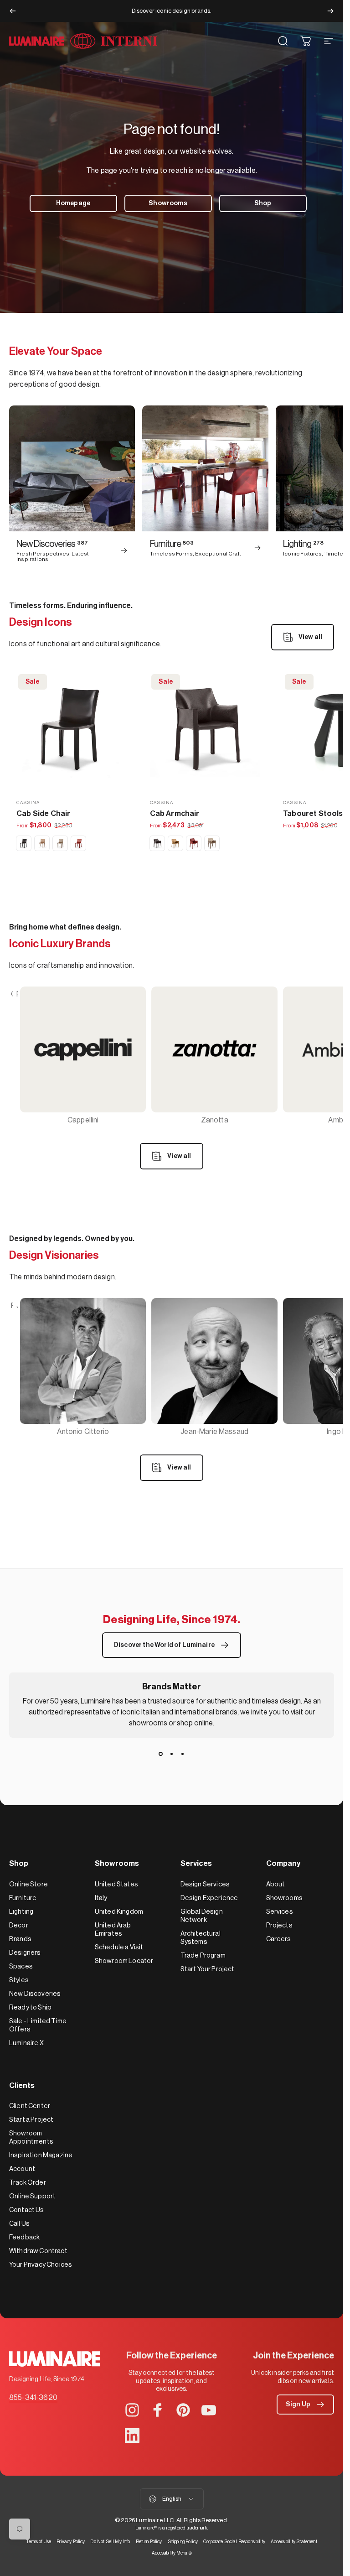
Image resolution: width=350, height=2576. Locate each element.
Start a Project (31, 2120)
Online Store (28, 1884)
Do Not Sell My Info (110, 2542)
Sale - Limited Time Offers (38, 2025)
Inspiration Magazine (41, 2155)
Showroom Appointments (31, 2137)
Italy (101, 1898)
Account (22, 2169)
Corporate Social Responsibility (234, 2542)
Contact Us (27, 2210)
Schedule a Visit (119, 1947)
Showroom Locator (124, 1961)
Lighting (21, 1912)
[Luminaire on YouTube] (209, 2410)
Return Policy (149, 2542)
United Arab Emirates (113, 1929)
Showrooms (284, 1898)
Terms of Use (39, 2542)
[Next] (330, 11)
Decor (19, 1925)
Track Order (28, 2183)
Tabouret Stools (313, 814)
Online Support (32, 2196)
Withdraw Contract (38, 2251)
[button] (305, 2405)
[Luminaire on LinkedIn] (132, 2436)
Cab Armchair (175, 814)
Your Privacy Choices (41, 2265)
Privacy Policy (71, 2542)
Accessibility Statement (294, 2542)
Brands (20, 1939)
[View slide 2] (172, 1754)
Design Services (205, 1884)
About (276, 1884)
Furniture (23, 1898)
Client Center (30, 2106)
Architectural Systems (201, 1938)
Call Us (19, 2224)
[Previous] (13, 11)
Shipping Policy (183, 2542)
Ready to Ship (30, 2007)
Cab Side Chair (43, 814)
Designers (25, 1953)
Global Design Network (202, 1916)
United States (116, 1884)
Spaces (21, 1966)
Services (280, 1912)
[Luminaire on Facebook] (158, 2410)
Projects (279, 1925)
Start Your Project (208, 1969)
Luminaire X (26, 2043)
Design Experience (209, 1898)
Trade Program (203, 1955)
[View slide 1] (161, 1754)
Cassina (28, 803)
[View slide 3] (183, 1754)
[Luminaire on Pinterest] (183, 2410)
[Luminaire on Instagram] (132, 2410)
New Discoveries (35, 1994)
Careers (279, 1939)
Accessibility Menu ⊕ (172, 2553)
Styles (19, 1980)
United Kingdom (119, 1912)
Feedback (24, 2237)
